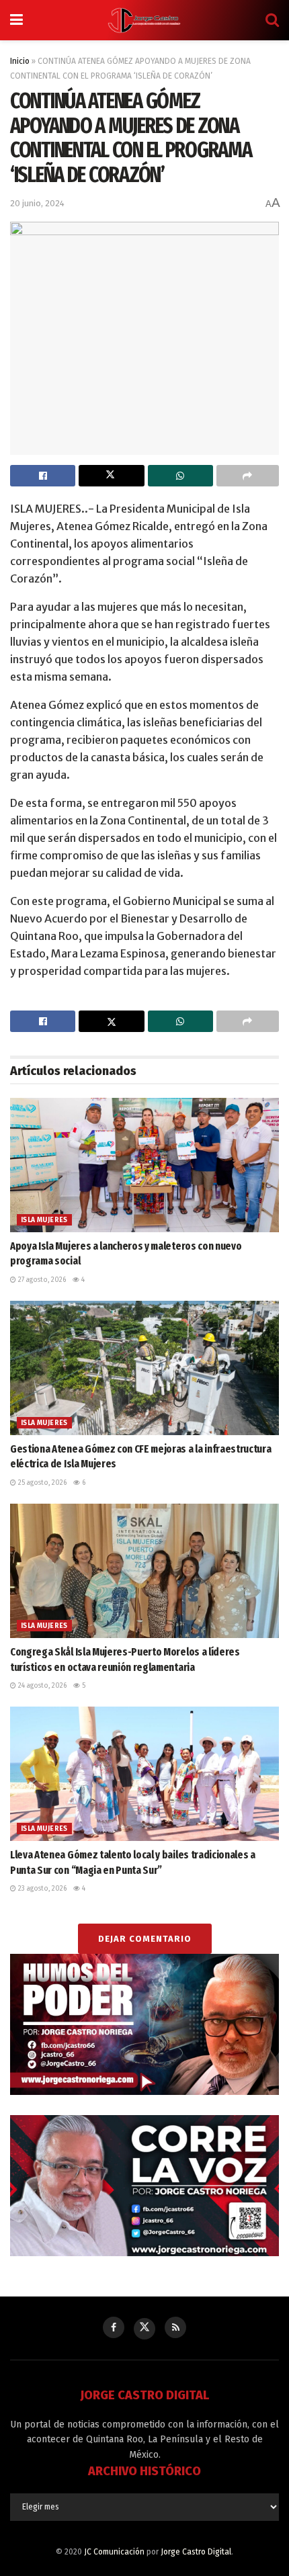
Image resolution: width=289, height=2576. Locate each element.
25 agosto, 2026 (41, 1483)
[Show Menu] (16, 20)
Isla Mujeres (44, 1220)
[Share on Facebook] (43, 476)
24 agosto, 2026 (41, 1686)
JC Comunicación (114, 2552)
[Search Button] (272, 20)
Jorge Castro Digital (196, 2552)
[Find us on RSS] (175, 2327)
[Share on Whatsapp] (180, 476)
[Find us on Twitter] (144, 2329)
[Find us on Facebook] (114, 2327)
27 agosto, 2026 (41, 1280)
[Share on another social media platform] (248, 476)
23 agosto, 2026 (41, 1889)
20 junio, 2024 (37, 203)
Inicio (20, 61)
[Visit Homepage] (144, 20)
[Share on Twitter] (111, 476)
